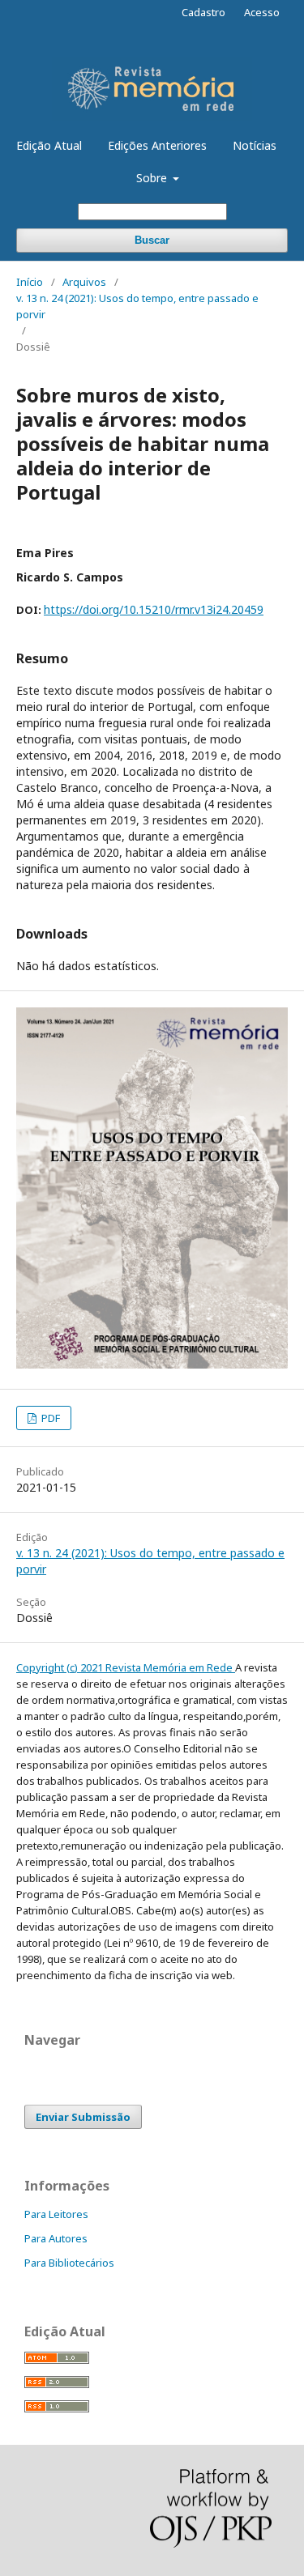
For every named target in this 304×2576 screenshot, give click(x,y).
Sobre (153, 178)
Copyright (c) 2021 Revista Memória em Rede (126, 1667)
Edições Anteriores (157, 145)
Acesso (262, 12)
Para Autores (56, 2238)
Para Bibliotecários (69, 2263)
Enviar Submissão (83, 2117)
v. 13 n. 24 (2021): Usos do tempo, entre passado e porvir (137, 306)
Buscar (152, 240)
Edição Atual (49, 145)
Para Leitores (56, 2214)
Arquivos (84, 282)
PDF (49, 1418)
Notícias (255, 145)
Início (30, 282)
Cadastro (203, 12)
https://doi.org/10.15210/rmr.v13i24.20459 (154, 609)
